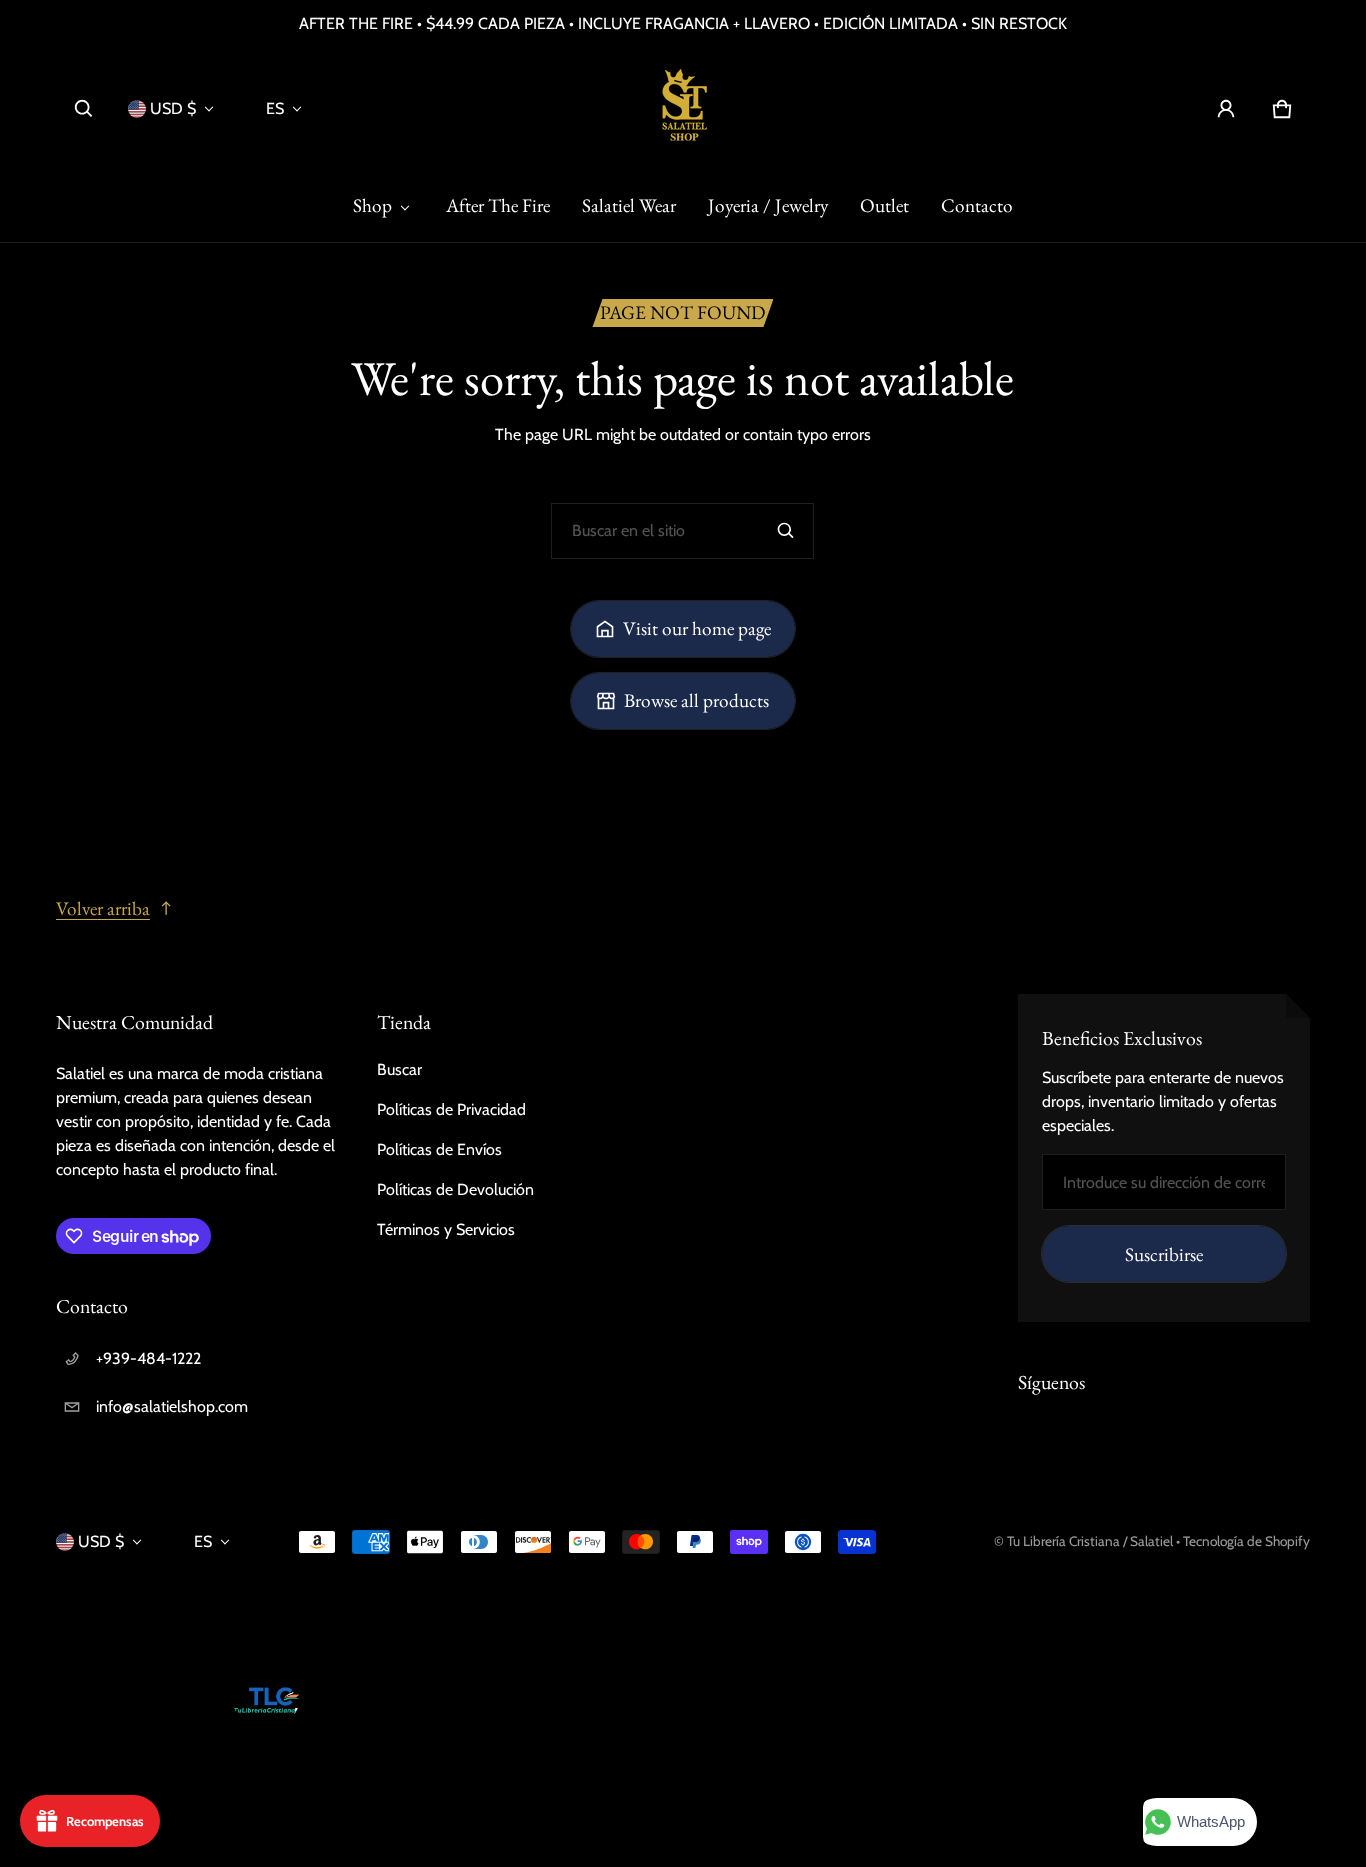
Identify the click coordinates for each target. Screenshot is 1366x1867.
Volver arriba (103, 908)
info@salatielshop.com (172, 1406)
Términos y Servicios (446, 1229)
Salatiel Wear (629, 205)
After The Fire (498, 205)
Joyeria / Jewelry (768, 205)
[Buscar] (786, 531)
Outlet (884, 205)
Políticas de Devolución (455, 1189)
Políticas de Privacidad (451, 1109)
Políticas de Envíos (439, 1149)
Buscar (399, 1069)
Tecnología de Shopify (1246, 1541)
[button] (84, 109)
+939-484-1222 (148, 1358)
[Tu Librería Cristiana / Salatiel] (683, 109)
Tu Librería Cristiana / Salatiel (1091, 1541)
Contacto (977, 205)
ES (275, 108)
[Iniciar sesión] (1226, 109)
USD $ (173, 108)
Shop (372, 205)
